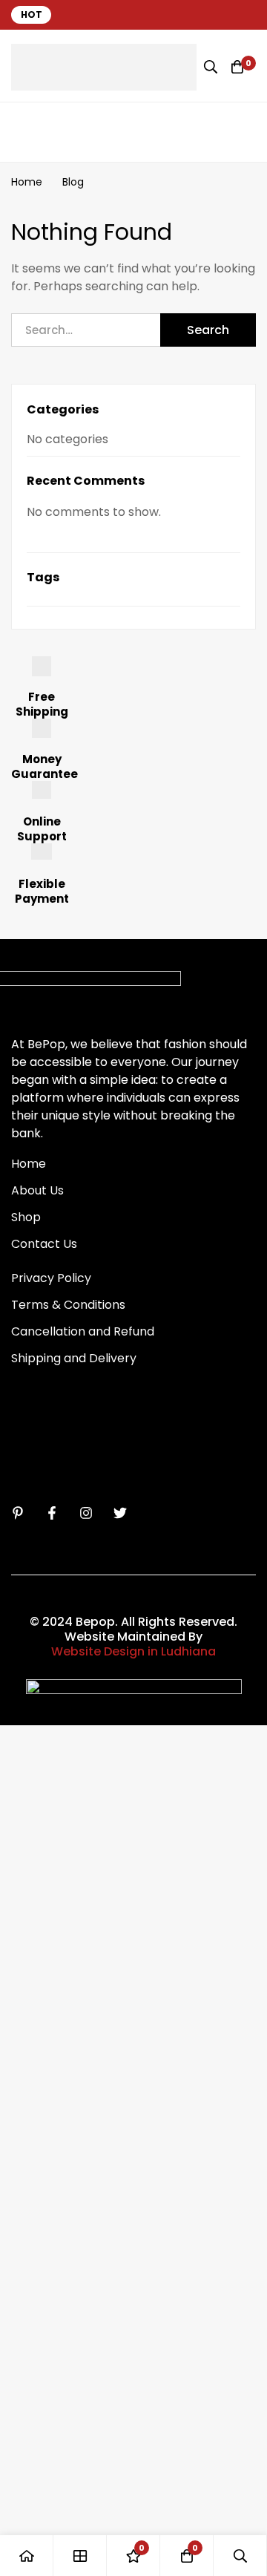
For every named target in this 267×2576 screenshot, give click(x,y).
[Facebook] (52, 1513)
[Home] (27, 2556)
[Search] (211, 67)
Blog (73, 182)
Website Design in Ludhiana (133, 1652)
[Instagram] (86, 1513)
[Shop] (80, 2556)
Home (27, 182)
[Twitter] (120, 1513)
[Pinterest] (18, 1513)
